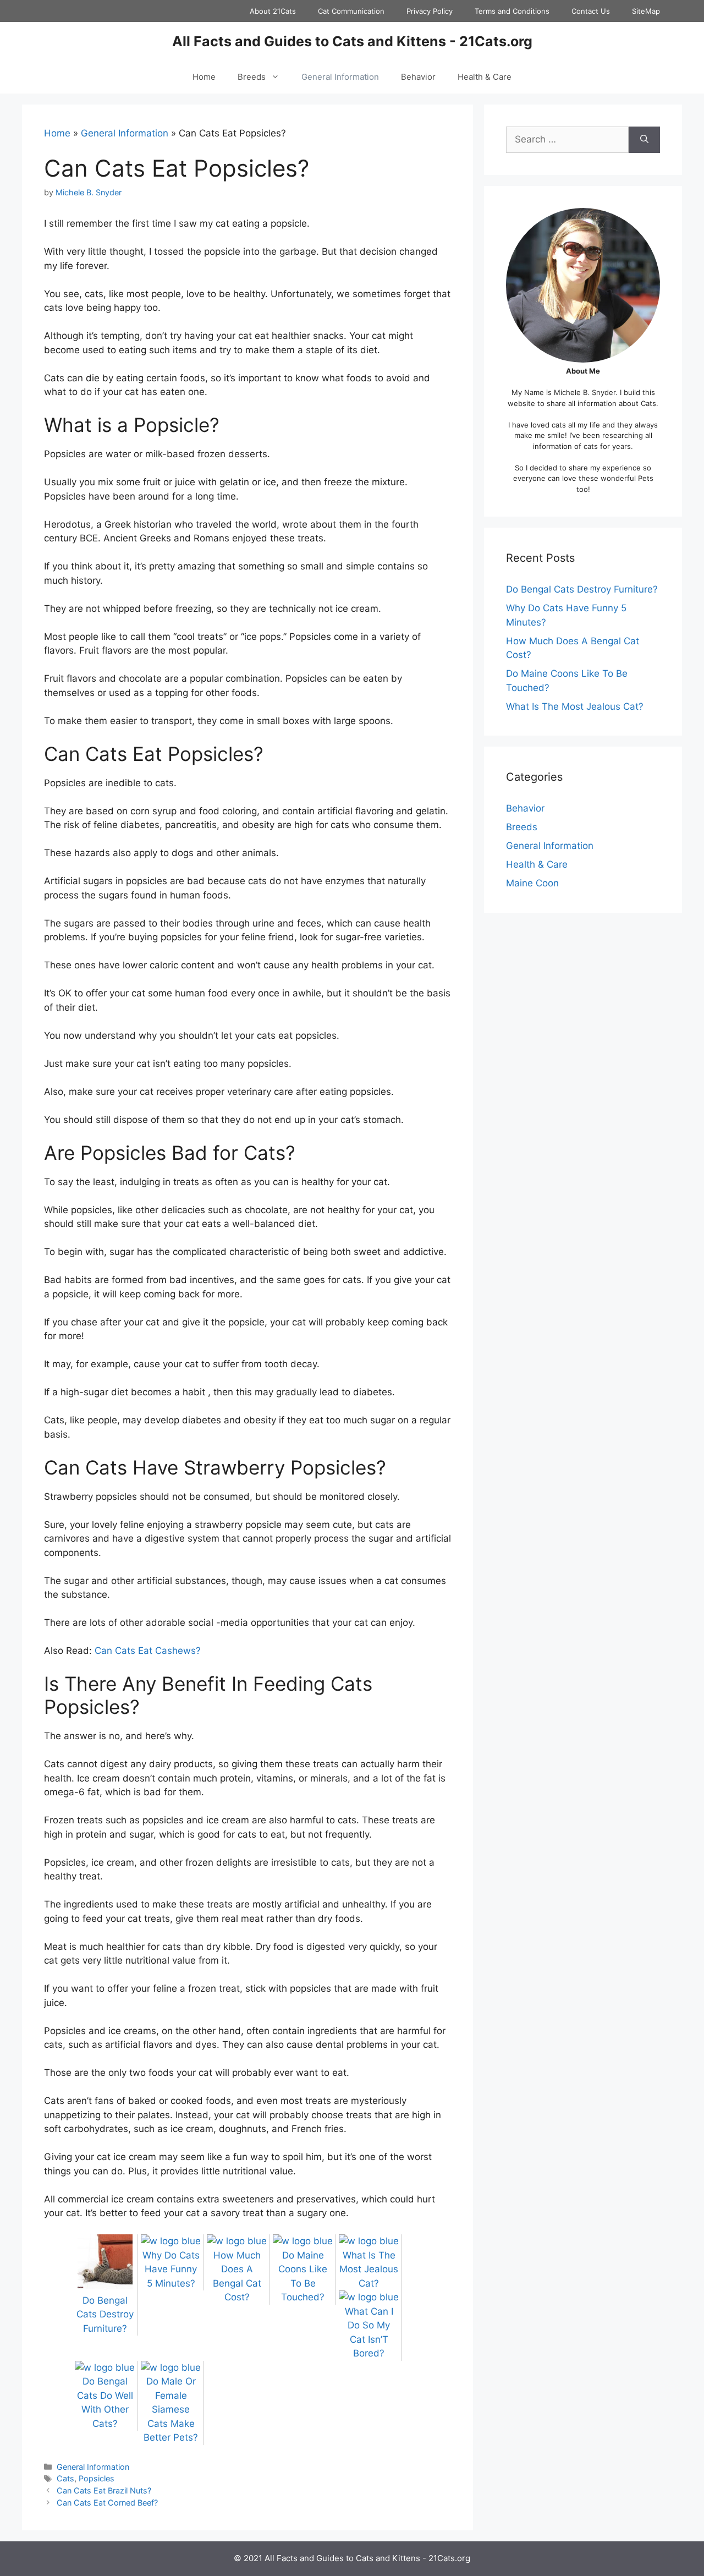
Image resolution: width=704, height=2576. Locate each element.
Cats (65, 2478)
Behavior (418, 77)
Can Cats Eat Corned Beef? (107, 2503)
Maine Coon (532, 883)
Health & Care (485, 77)
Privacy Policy (430, 11)
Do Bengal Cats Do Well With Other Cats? (105, 2402)
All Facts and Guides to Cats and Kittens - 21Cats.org (352, 41)
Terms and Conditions (512, 11)
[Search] (644, 140)
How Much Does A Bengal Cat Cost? (237, 2276)
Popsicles (97, 2478)
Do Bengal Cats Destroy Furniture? (582, 589)
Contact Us (591, 11)
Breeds (252, 77)
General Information (340, 77)
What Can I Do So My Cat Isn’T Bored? (369, 2332)
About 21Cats (273, 11)
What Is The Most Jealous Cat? (575, 706)
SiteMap (646, 11)
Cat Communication (351, 11)
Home (204, 77)
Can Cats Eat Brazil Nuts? (104, 2490)
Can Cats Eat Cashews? (148, 1651)
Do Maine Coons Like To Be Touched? (303, 2276)
